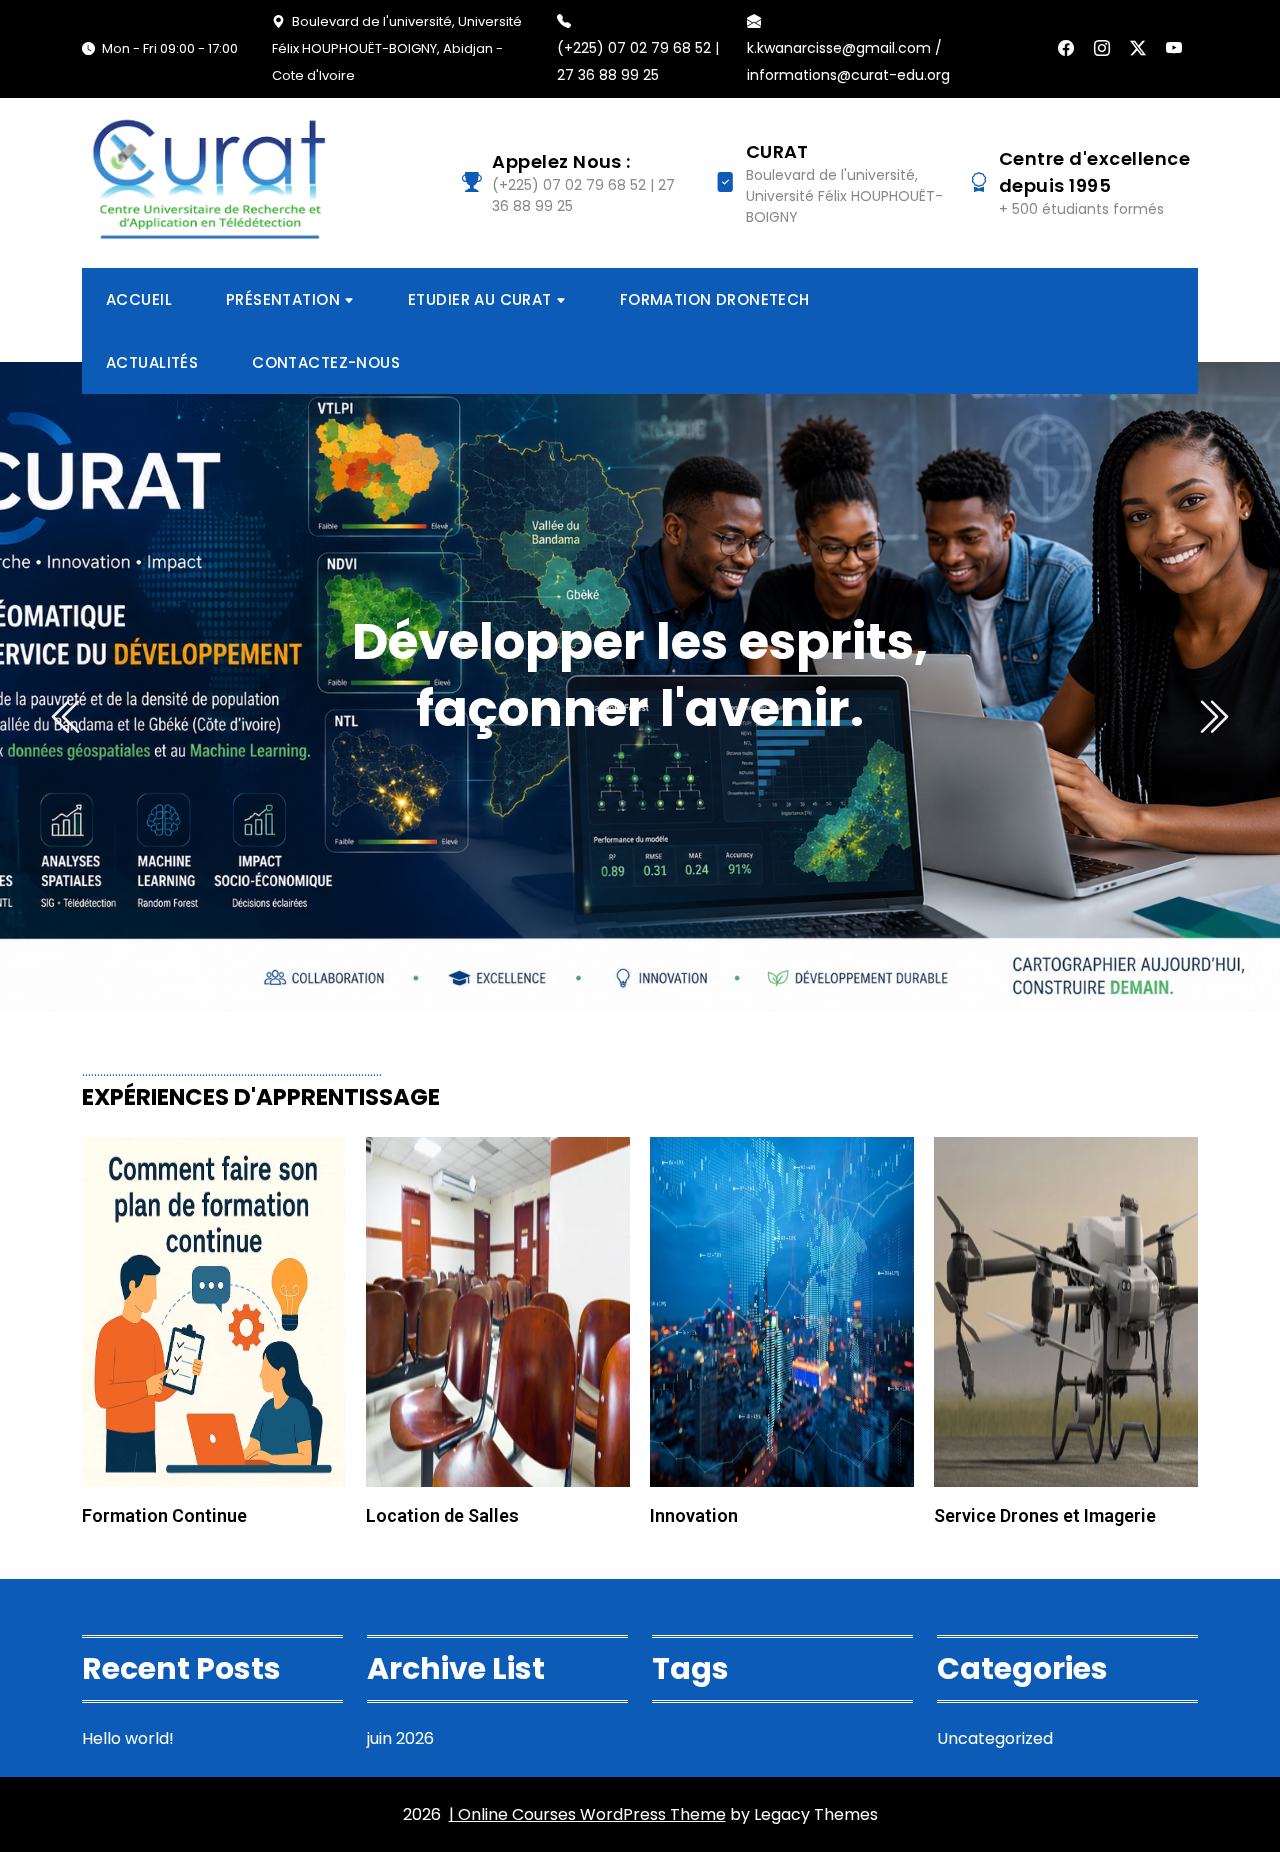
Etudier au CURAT (480, 299)
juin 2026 (400, 1738)
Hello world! (128, 1738)
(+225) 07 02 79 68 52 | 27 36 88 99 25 (638, 61)
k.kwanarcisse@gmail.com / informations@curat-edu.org (848, 61)
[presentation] (68, 717)
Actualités (152, 362)
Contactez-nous (326, 362)
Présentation (283, 299)
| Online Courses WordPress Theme (587, 1814)
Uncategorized (995, 1738)
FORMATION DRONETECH (715, 299)
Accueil (139, 299)
